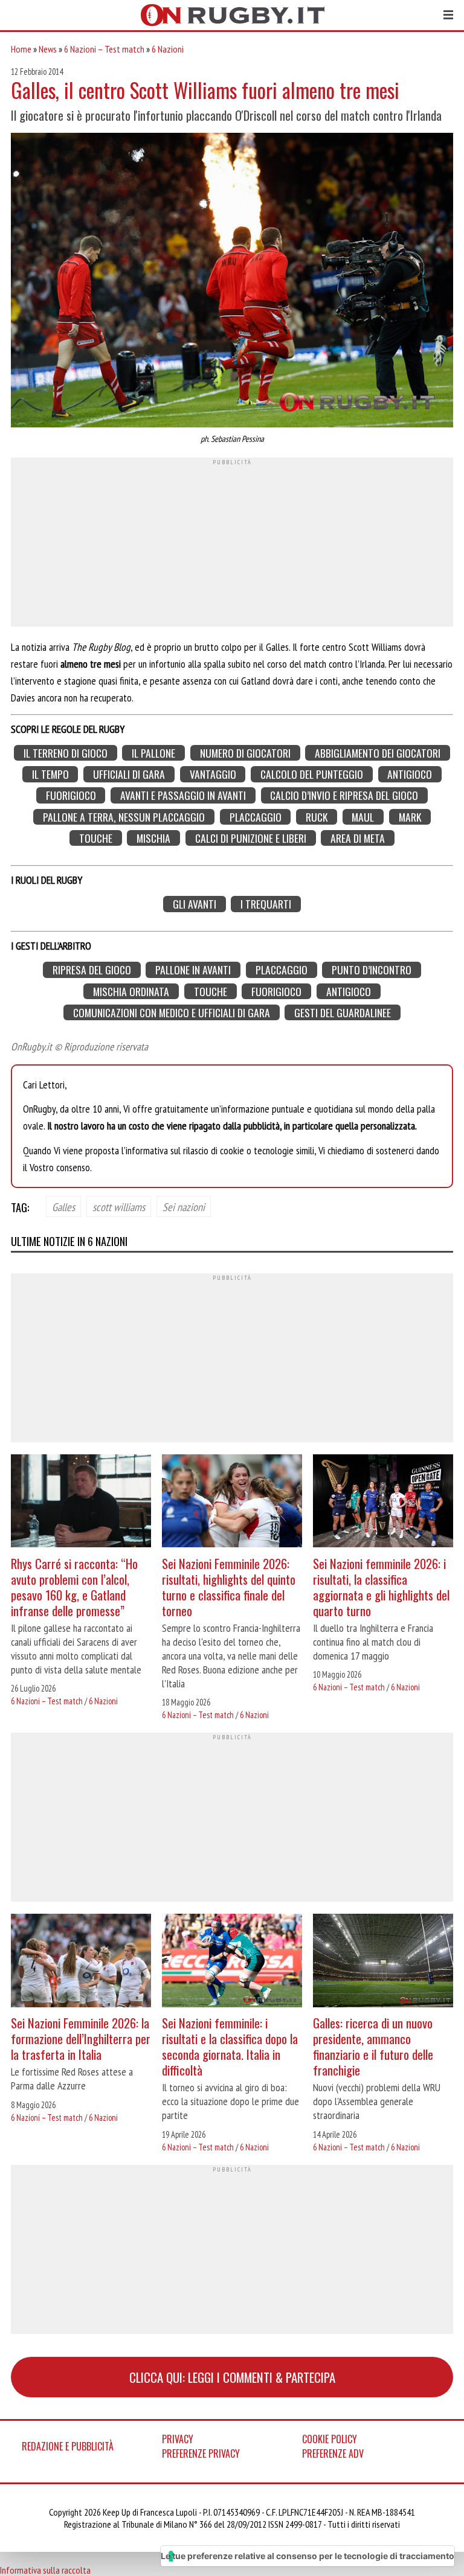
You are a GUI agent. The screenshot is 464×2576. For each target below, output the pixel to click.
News (48, 49)
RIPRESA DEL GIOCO (92, 970)
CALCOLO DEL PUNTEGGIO (312, 774)
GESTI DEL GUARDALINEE (343, 1013)
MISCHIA (153, 838)
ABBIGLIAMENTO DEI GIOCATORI (378, 753)
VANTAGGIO (213, 774)
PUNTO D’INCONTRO (372, 970)
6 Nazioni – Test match (104, 49)
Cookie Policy (330, 2439)
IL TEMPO (50, 774)
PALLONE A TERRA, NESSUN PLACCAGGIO (124, 817)
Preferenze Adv (333, 2453)
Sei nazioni (184, 1206)
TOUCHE (96, 838)
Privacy (178, 2439)
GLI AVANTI (195, 904)
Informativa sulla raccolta (45, 2570)
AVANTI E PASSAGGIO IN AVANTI (183, 795)
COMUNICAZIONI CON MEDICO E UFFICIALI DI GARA (172, 1013)
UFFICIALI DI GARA (129, 774)
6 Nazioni (168, 49)
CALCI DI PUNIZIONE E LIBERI (251, 838)
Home (21, 49)
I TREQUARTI (266, 904)
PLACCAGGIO (256, 817)
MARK (410, 817)
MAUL (363, 817)
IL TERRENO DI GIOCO (66, 753)
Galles (63, 1206)
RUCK (317, 817)
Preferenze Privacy (201, 2453)
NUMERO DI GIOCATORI (245, 753)
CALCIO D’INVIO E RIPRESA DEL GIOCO (344, 795)
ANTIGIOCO (410, 774)
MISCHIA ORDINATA (131, 991)
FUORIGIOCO (71, 795)
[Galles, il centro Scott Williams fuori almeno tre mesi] (232, 282)
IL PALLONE (153, 753)
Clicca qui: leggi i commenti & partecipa (232, 2377)
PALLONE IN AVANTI (193, 970)
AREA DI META (358, 838)
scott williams (119, 1206)
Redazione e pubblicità (68, 2446)
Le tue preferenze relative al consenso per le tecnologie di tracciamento (308, 2556)
